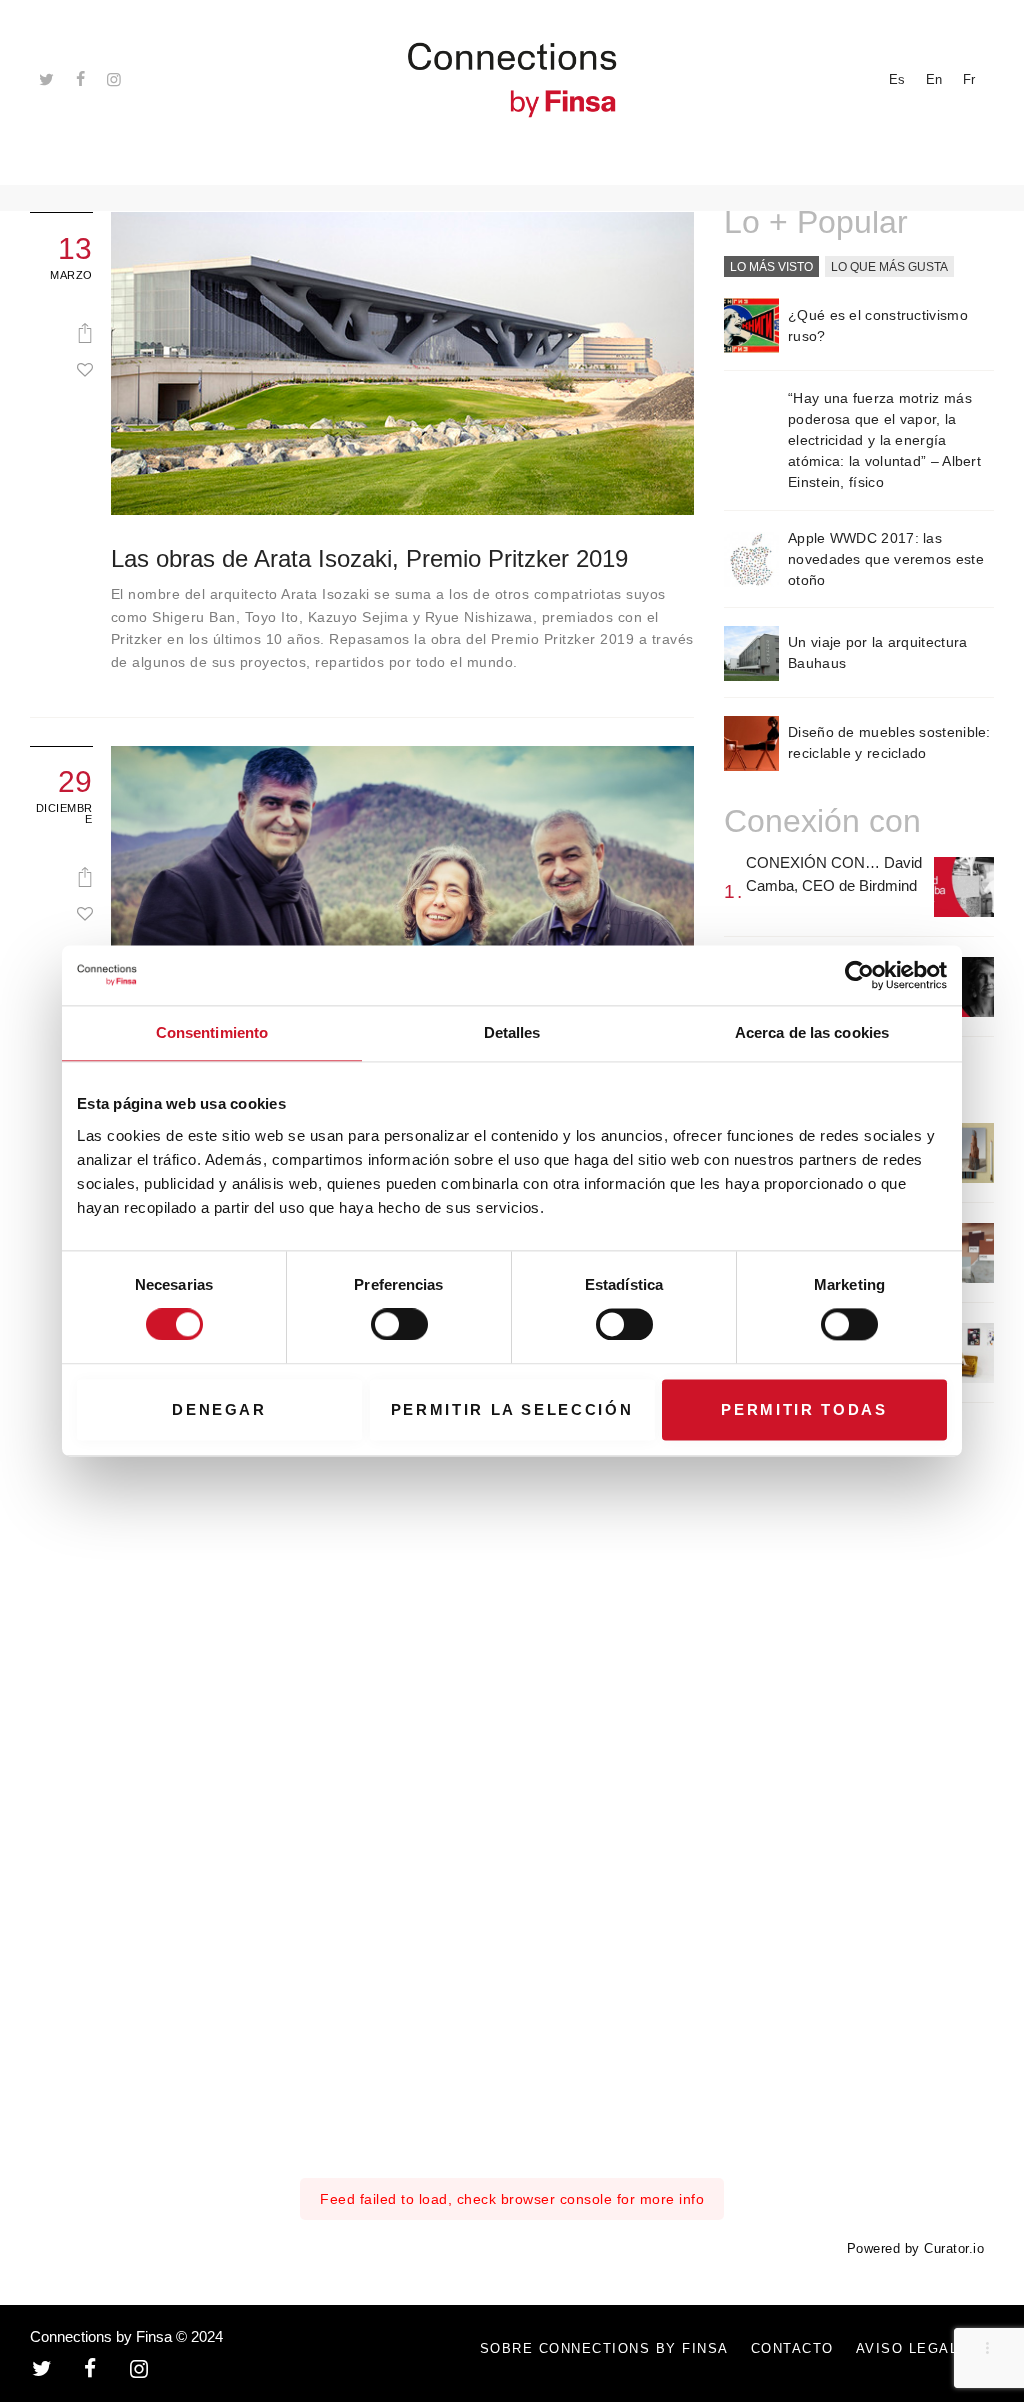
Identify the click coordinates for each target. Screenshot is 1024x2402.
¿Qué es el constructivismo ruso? (878, 325)
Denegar (219, 1409)
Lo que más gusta (889, 267)
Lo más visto (771, 267)
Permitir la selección (512, 1409)
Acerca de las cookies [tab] (812, 1032)
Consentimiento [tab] (212, 1032)
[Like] (85, 369)
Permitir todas (804, 1409)
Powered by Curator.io (916, 2249)
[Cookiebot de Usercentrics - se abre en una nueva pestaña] (859, 975)
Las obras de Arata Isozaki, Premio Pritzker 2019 (369, 558)
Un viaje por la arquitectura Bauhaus (877, 652)
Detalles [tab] (512, 1032)
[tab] (771, 268)
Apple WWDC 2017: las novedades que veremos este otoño (886, 559)
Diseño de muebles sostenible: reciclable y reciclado (889, 742)
